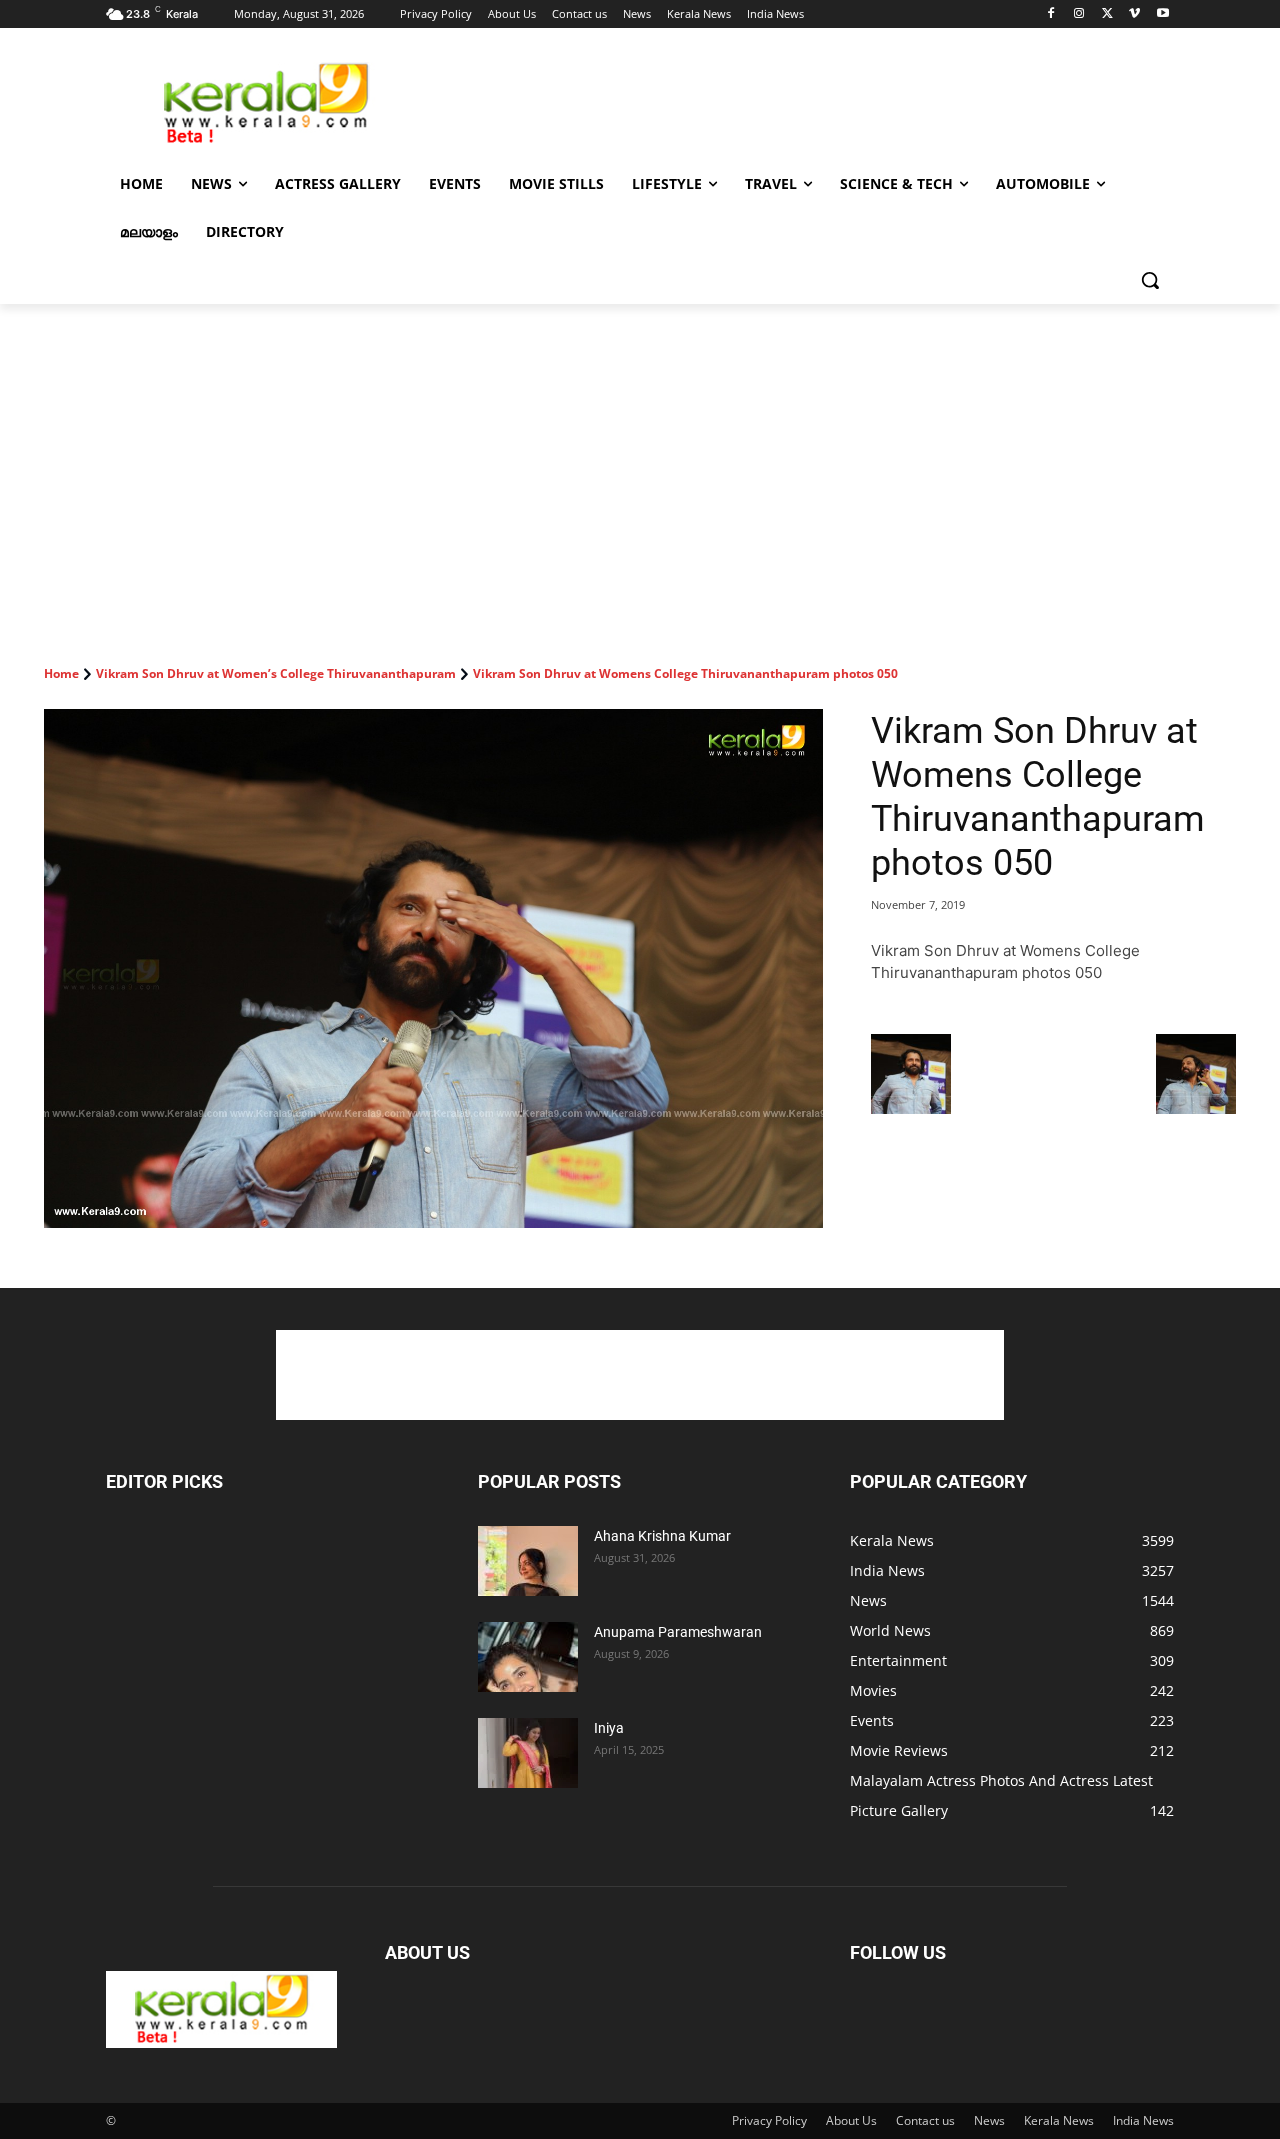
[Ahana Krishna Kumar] (528, 1561)
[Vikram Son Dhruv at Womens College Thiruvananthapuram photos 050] (433, 968)
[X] (1107, 14)
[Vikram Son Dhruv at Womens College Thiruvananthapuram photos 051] (1196, 1108)
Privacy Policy (769, 2120)
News (989, 2120)
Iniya (609, 1728)
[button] (1150, 280)
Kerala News (1059, 2120)
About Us (851, 2120)
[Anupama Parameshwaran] (528, 1657)
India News (1143, 2120)
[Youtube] (1162, 14)
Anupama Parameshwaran (678, 1632)
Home (61, 673)
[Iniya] (528, 1753)
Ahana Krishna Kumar (662, 1536)
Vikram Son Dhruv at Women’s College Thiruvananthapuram (276, 673)
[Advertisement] (790, 101)
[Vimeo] (1134, 14)
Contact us (925, 2120)
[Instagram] (1079, 14)
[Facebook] (1051, 14)
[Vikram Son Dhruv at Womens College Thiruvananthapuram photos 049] (911, 1108)
